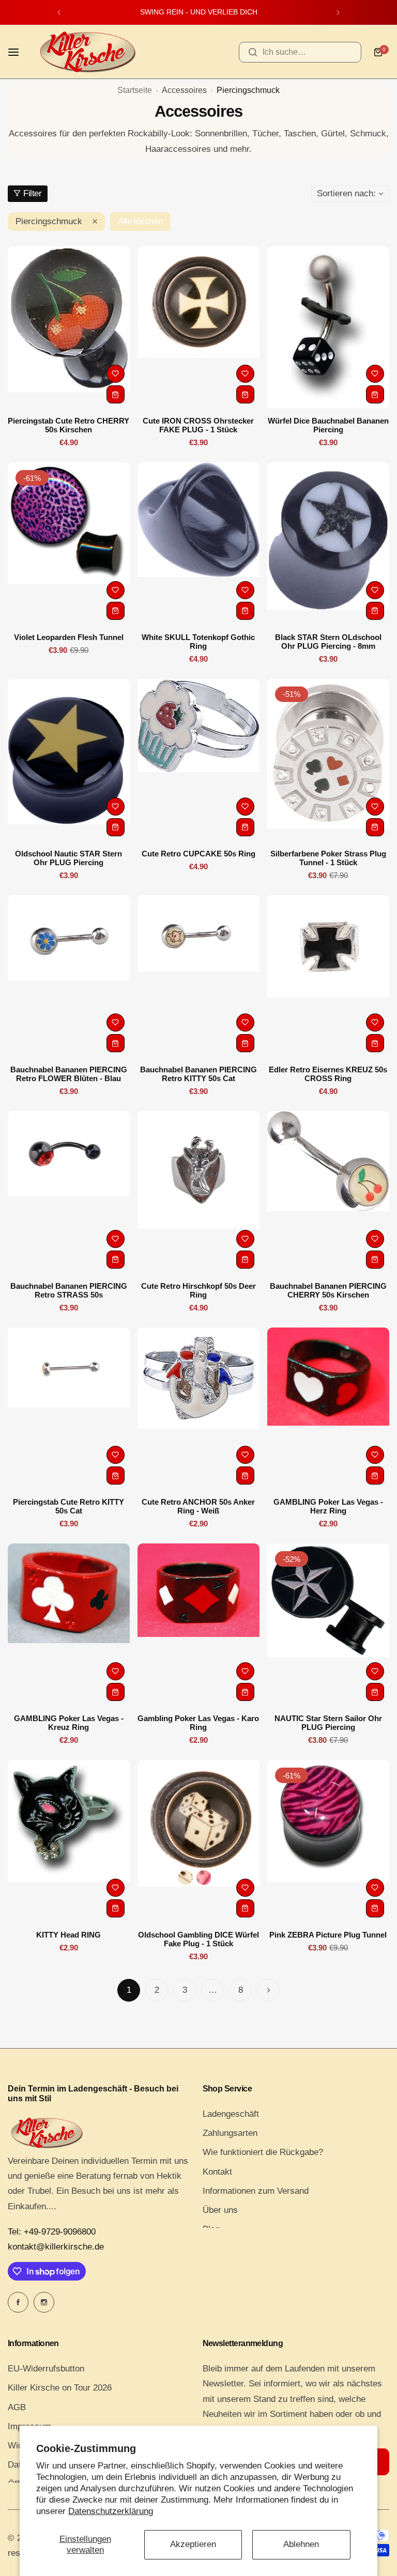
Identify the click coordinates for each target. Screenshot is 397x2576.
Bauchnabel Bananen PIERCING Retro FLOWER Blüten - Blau (69, 1074)
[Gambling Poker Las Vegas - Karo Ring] (198, 1625)
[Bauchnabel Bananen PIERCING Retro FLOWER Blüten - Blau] (69, 977)
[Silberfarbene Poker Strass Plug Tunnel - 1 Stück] (328, 760)
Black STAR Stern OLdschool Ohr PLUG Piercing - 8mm (328, 642)
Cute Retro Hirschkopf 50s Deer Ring (198, 1290)
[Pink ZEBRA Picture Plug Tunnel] (328, 1841)
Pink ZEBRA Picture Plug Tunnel (328, 1935)
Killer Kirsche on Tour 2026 (60, 2388)
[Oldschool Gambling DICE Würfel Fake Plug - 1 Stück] (198, 1841)
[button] (59, 12)
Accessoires (184, 90)
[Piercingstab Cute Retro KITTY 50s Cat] (69, 1409)
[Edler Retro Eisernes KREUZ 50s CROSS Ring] (328, 977)
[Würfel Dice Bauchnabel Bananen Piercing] (328, 328)
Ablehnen (301, 2544)
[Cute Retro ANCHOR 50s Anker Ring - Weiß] (198, 1409)
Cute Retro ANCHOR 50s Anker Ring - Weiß (198, 1506)
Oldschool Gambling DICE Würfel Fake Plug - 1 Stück (198, 1939)
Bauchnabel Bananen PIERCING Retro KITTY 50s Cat (198, 1074)
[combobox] (300, 52)
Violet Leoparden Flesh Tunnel (69, 637)
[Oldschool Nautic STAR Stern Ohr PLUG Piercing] (69, 760)
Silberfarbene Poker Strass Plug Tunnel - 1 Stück (328, 858)
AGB (17, 2407)
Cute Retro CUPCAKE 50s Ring (198, 854)
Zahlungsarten (230, 2133)
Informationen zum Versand (256, 2191)
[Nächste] (268, 1990)
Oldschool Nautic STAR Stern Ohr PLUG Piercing (68, 858)
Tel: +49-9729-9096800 (52, 2232)
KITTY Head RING (68, 1935)
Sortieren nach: (346, 193)
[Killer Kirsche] (87, 52)
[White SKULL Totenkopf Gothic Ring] (198, 544)
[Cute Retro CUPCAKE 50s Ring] (198, 760)
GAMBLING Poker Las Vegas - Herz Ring (328, 1506)
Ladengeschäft (231, 2114)
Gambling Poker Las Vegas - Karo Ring (198, 1723)
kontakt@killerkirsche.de (56, 2247)
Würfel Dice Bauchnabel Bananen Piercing (328, 425)
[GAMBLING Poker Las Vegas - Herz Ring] (328, 1409)
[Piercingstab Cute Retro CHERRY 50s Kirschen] (69, 328)
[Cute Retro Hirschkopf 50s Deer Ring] (198, 1192)
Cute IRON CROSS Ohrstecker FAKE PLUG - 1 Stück (198, 425)
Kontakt (217, 2172)
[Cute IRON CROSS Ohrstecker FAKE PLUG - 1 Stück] (198, 328)
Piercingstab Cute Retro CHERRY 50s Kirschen (68, 425)
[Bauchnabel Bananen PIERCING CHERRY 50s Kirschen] (328, 1192)
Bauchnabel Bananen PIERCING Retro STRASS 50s (69, 1290)
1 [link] (129, 1990)
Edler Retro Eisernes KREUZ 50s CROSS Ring (328, 1074)
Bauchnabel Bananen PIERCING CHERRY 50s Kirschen (328, 1290)
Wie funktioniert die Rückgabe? (263, 2152)
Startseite (135, 90)
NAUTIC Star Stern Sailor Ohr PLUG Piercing (328, 1723)
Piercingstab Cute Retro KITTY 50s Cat (68, 1506)
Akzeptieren (193, 2544)
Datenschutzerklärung (111, 2511)
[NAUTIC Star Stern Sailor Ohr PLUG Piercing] (328, 1625)
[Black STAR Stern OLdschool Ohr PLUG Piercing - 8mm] (328, 544)
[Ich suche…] (253, 52)
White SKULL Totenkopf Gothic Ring (198, 642)
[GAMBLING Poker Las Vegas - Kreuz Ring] (69, 1625)
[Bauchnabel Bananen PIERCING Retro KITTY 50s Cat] (198, 977)
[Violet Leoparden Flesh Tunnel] (69, 544)
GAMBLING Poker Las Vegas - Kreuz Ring (69, 1723)
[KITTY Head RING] (69, 1841)
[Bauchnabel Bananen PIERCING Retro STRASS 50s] (69, 1192)
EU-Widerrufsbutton (46, 2369)
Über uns (220, 2210)
